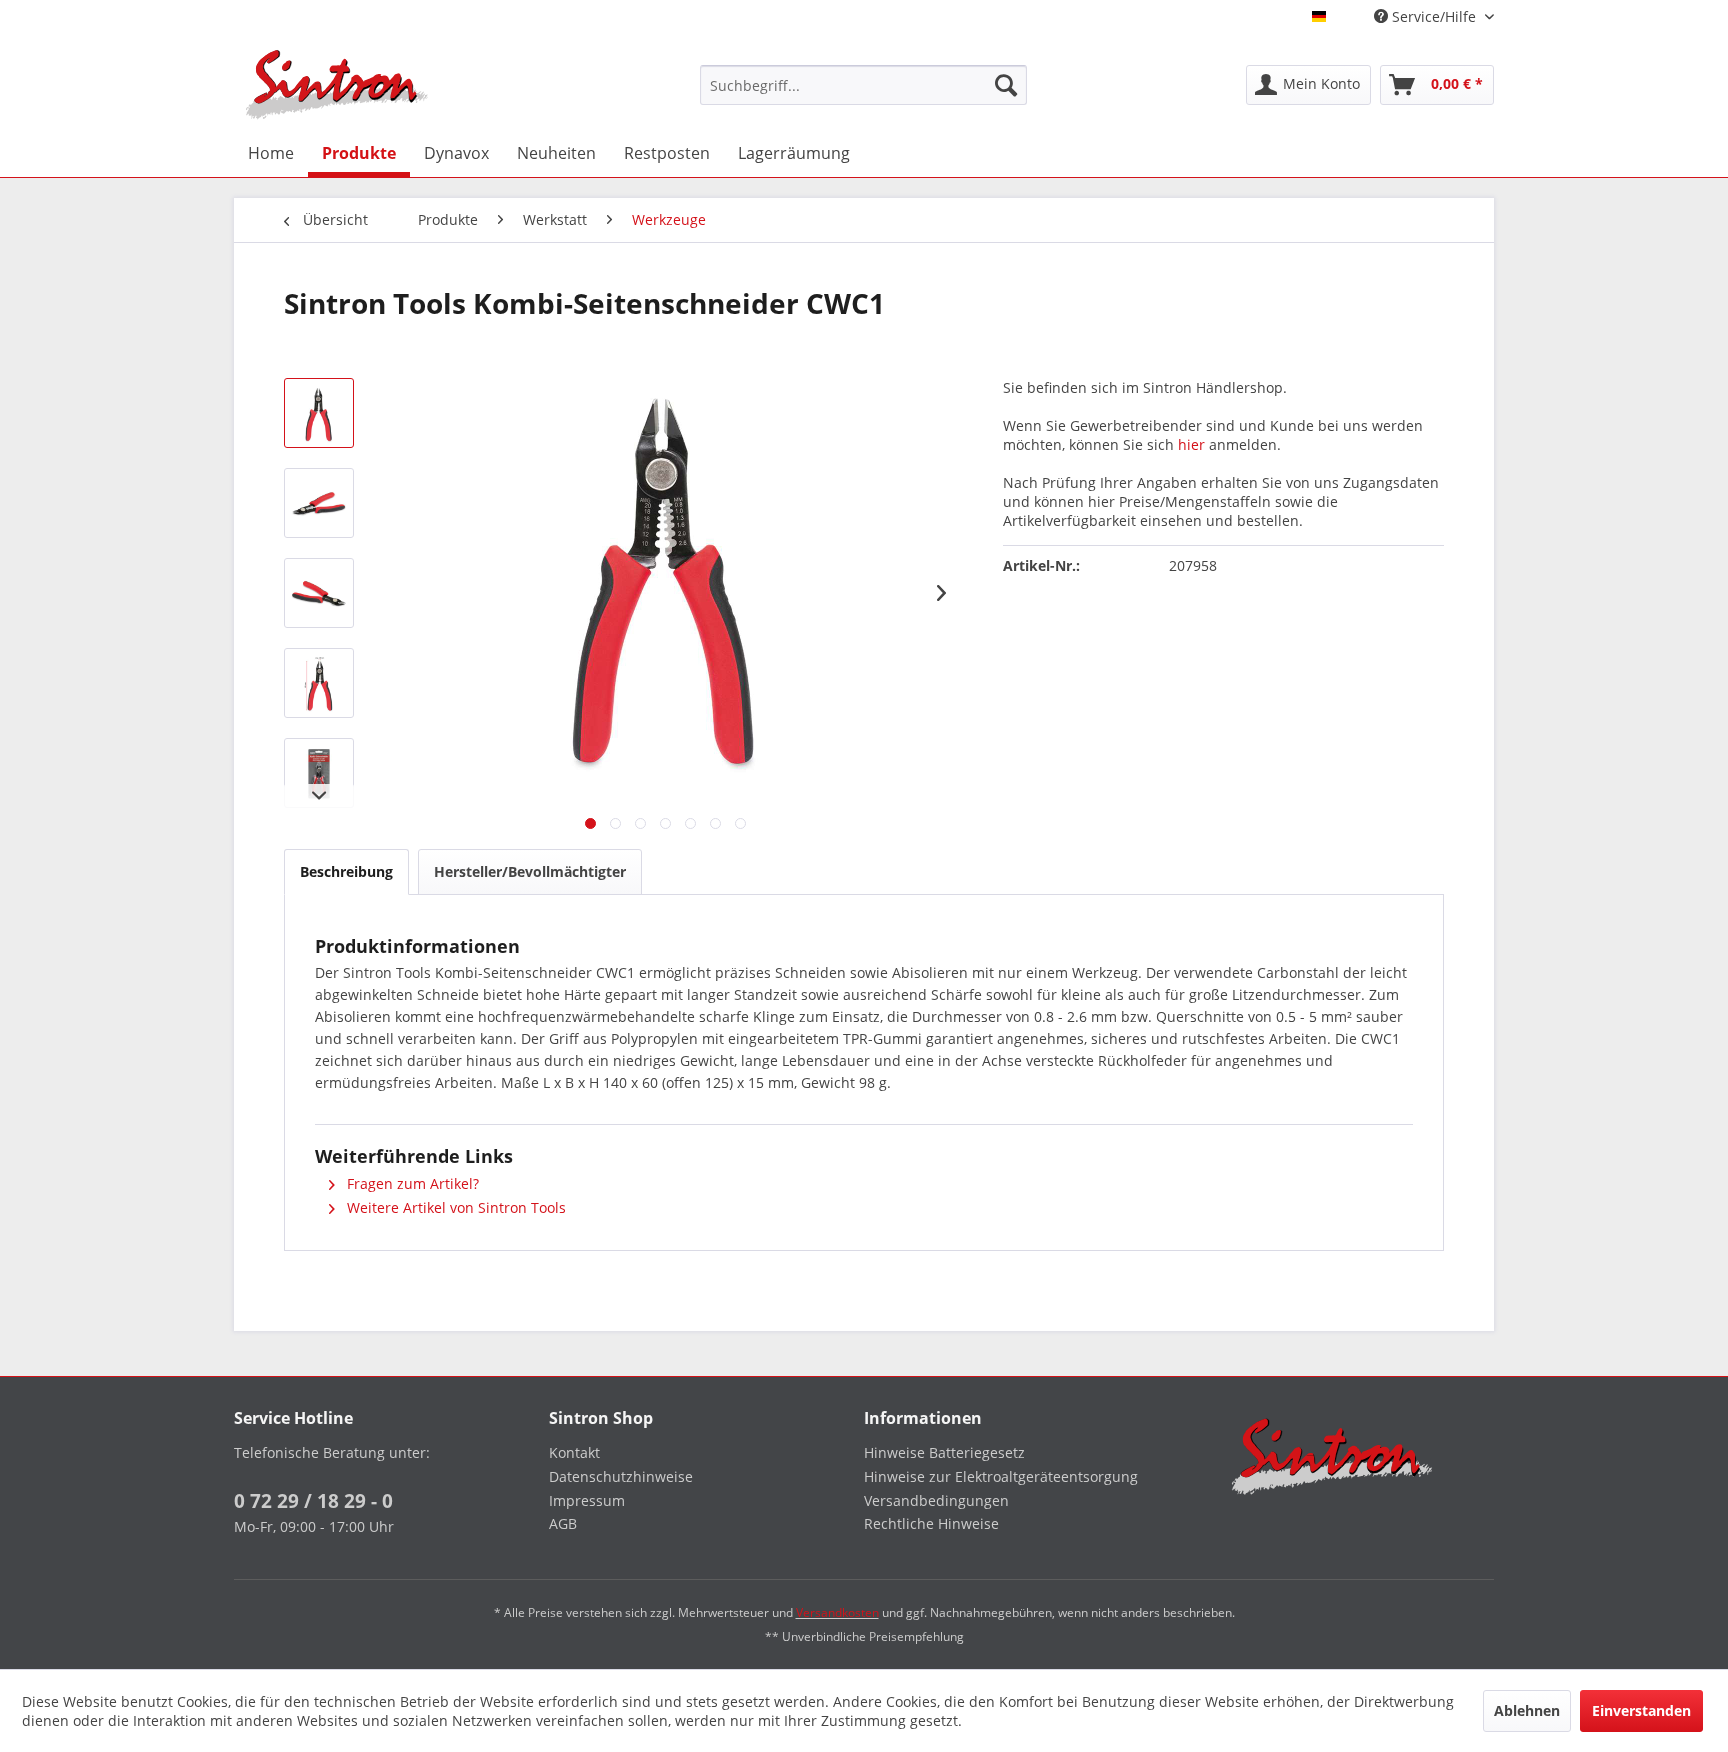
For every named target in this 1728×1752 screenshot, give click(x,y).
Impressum (587, 1500)
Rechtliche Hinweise (931, 1523)
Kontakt (574, 1452)
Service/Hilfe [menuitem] (1434, 16)
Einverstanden (1641, 1710)
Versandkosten (837, 1612)
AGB (563, 1523)
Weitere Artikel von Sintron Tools (454, 1207)
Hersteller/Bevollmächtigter (530, 871)
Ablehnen (1527, 1710)
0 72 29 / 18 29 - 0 (313, 1501)
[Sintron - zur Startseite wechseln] (337, 84)
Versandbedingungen (936, 1500)
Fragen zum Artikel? (411, 1183)
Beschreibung (346, 871)
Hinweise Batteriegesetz (944, 1452)
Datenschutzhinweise (621, 1476)
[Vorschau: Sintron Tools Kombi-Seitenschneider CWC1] (319, 413)
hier (1191, 444)
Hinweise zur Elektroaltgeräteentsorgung (1001, 1476)
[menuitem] (864, 85)
